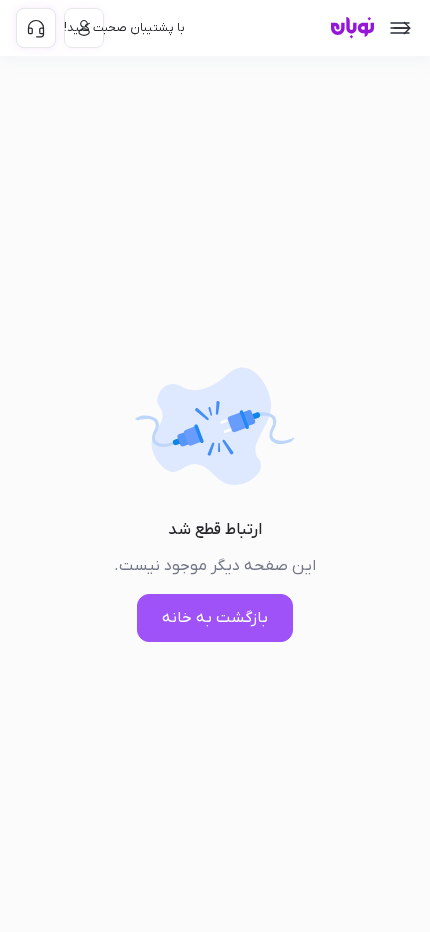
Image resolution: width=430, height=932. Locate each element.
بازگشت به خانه (215, 618)
